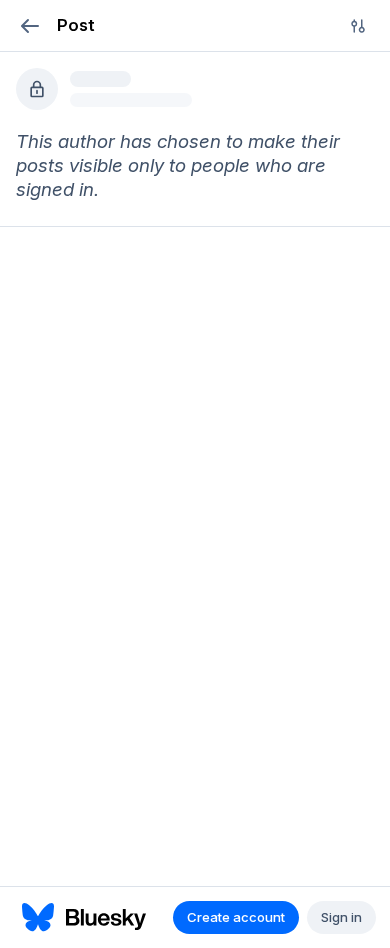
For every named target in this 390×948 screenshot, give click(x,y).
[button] (29, 25)
